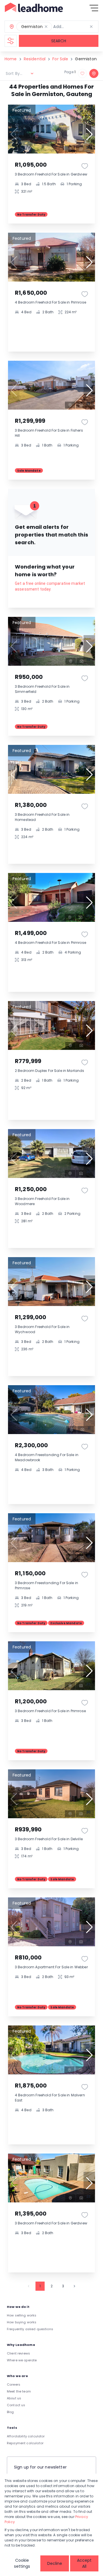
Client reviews (18, 2353)
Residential (35, 59)
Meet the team (19, 2391)
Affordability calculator (26, 2436)
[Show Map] (94, 73)
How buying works (22, 2322)
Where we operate (22, 2360)
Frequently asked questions (30, 2329)
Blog (10, 2412)
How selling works (22, 2315)
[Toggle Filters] (11, 41)
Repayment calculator (25, 2443)
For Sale (60, 59)
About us (14, 2398)
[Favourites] (85, 166)
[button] (46, 27)
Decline (55, 2563)
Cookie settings (22, 2563)
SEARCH (59, 41)
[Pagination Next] (74, 2286)
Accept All (84, 2563)
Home (11, 59)
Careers (14, 2384)
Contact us (16, 2405)
